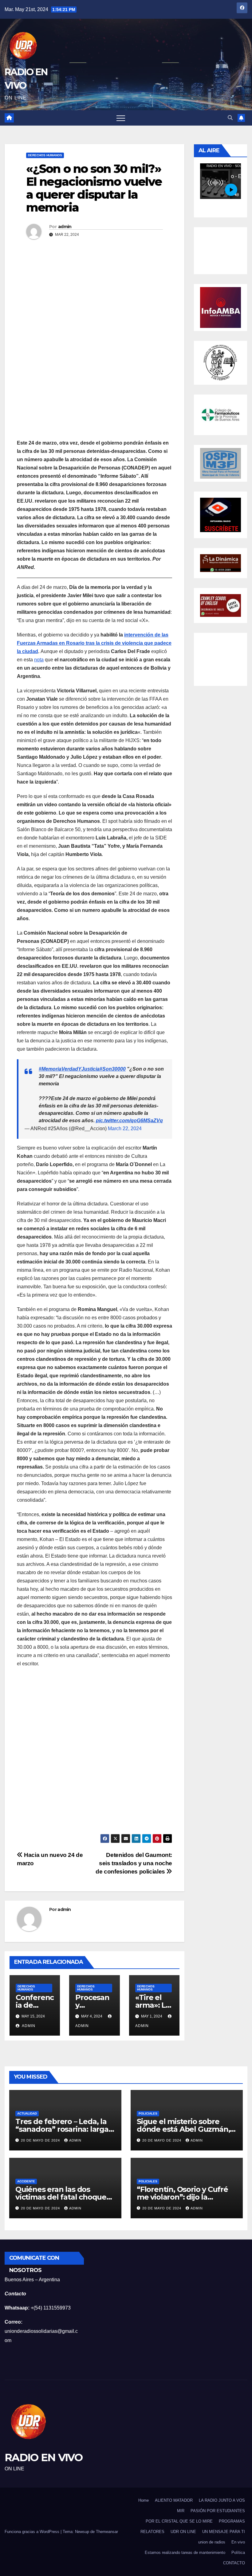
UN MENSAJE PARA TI (224, 2532)
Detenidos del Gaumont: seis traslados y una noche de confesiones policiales (134, 1863)
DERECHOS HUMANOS (45, 155)
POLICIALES (148, 2113)
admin (65, 227)
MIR (181, 2511)
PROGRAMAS (232, 2521)
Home (144, 2500)
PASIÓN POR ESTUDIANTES (218, 2511)
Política (238, 2553)
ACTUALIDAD (27, 2113)
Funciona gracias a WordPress (32, 2532)
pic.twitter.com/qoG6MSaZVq (129, 1121)
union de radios (212, 2542)
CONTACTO (234, 2563)
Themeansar (107, 2532)
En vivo (238, 2542)
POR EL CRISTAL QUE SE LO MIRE (179, 2521)
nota (39, 660)
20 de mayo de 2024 (40, 2140)
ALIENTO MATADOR (174, 2500)
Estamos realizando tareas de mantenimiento (185, 2553)
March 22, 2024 (125, 1128)
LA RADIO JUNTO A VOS (222, 2500)
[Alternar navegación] (121, 118)
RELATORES (152, 2532)
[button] (230, 118)
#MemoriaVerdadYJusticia (69, 1069)
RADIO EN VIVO (43, 2457)
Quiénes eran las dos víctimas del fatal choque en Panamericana (61, 2197)
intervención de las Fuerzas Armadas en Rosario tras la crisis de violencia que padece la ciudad (94, 643)
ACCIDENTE (26, 2181)
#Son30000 (113, 1069)
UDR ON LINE (183, 2532)
